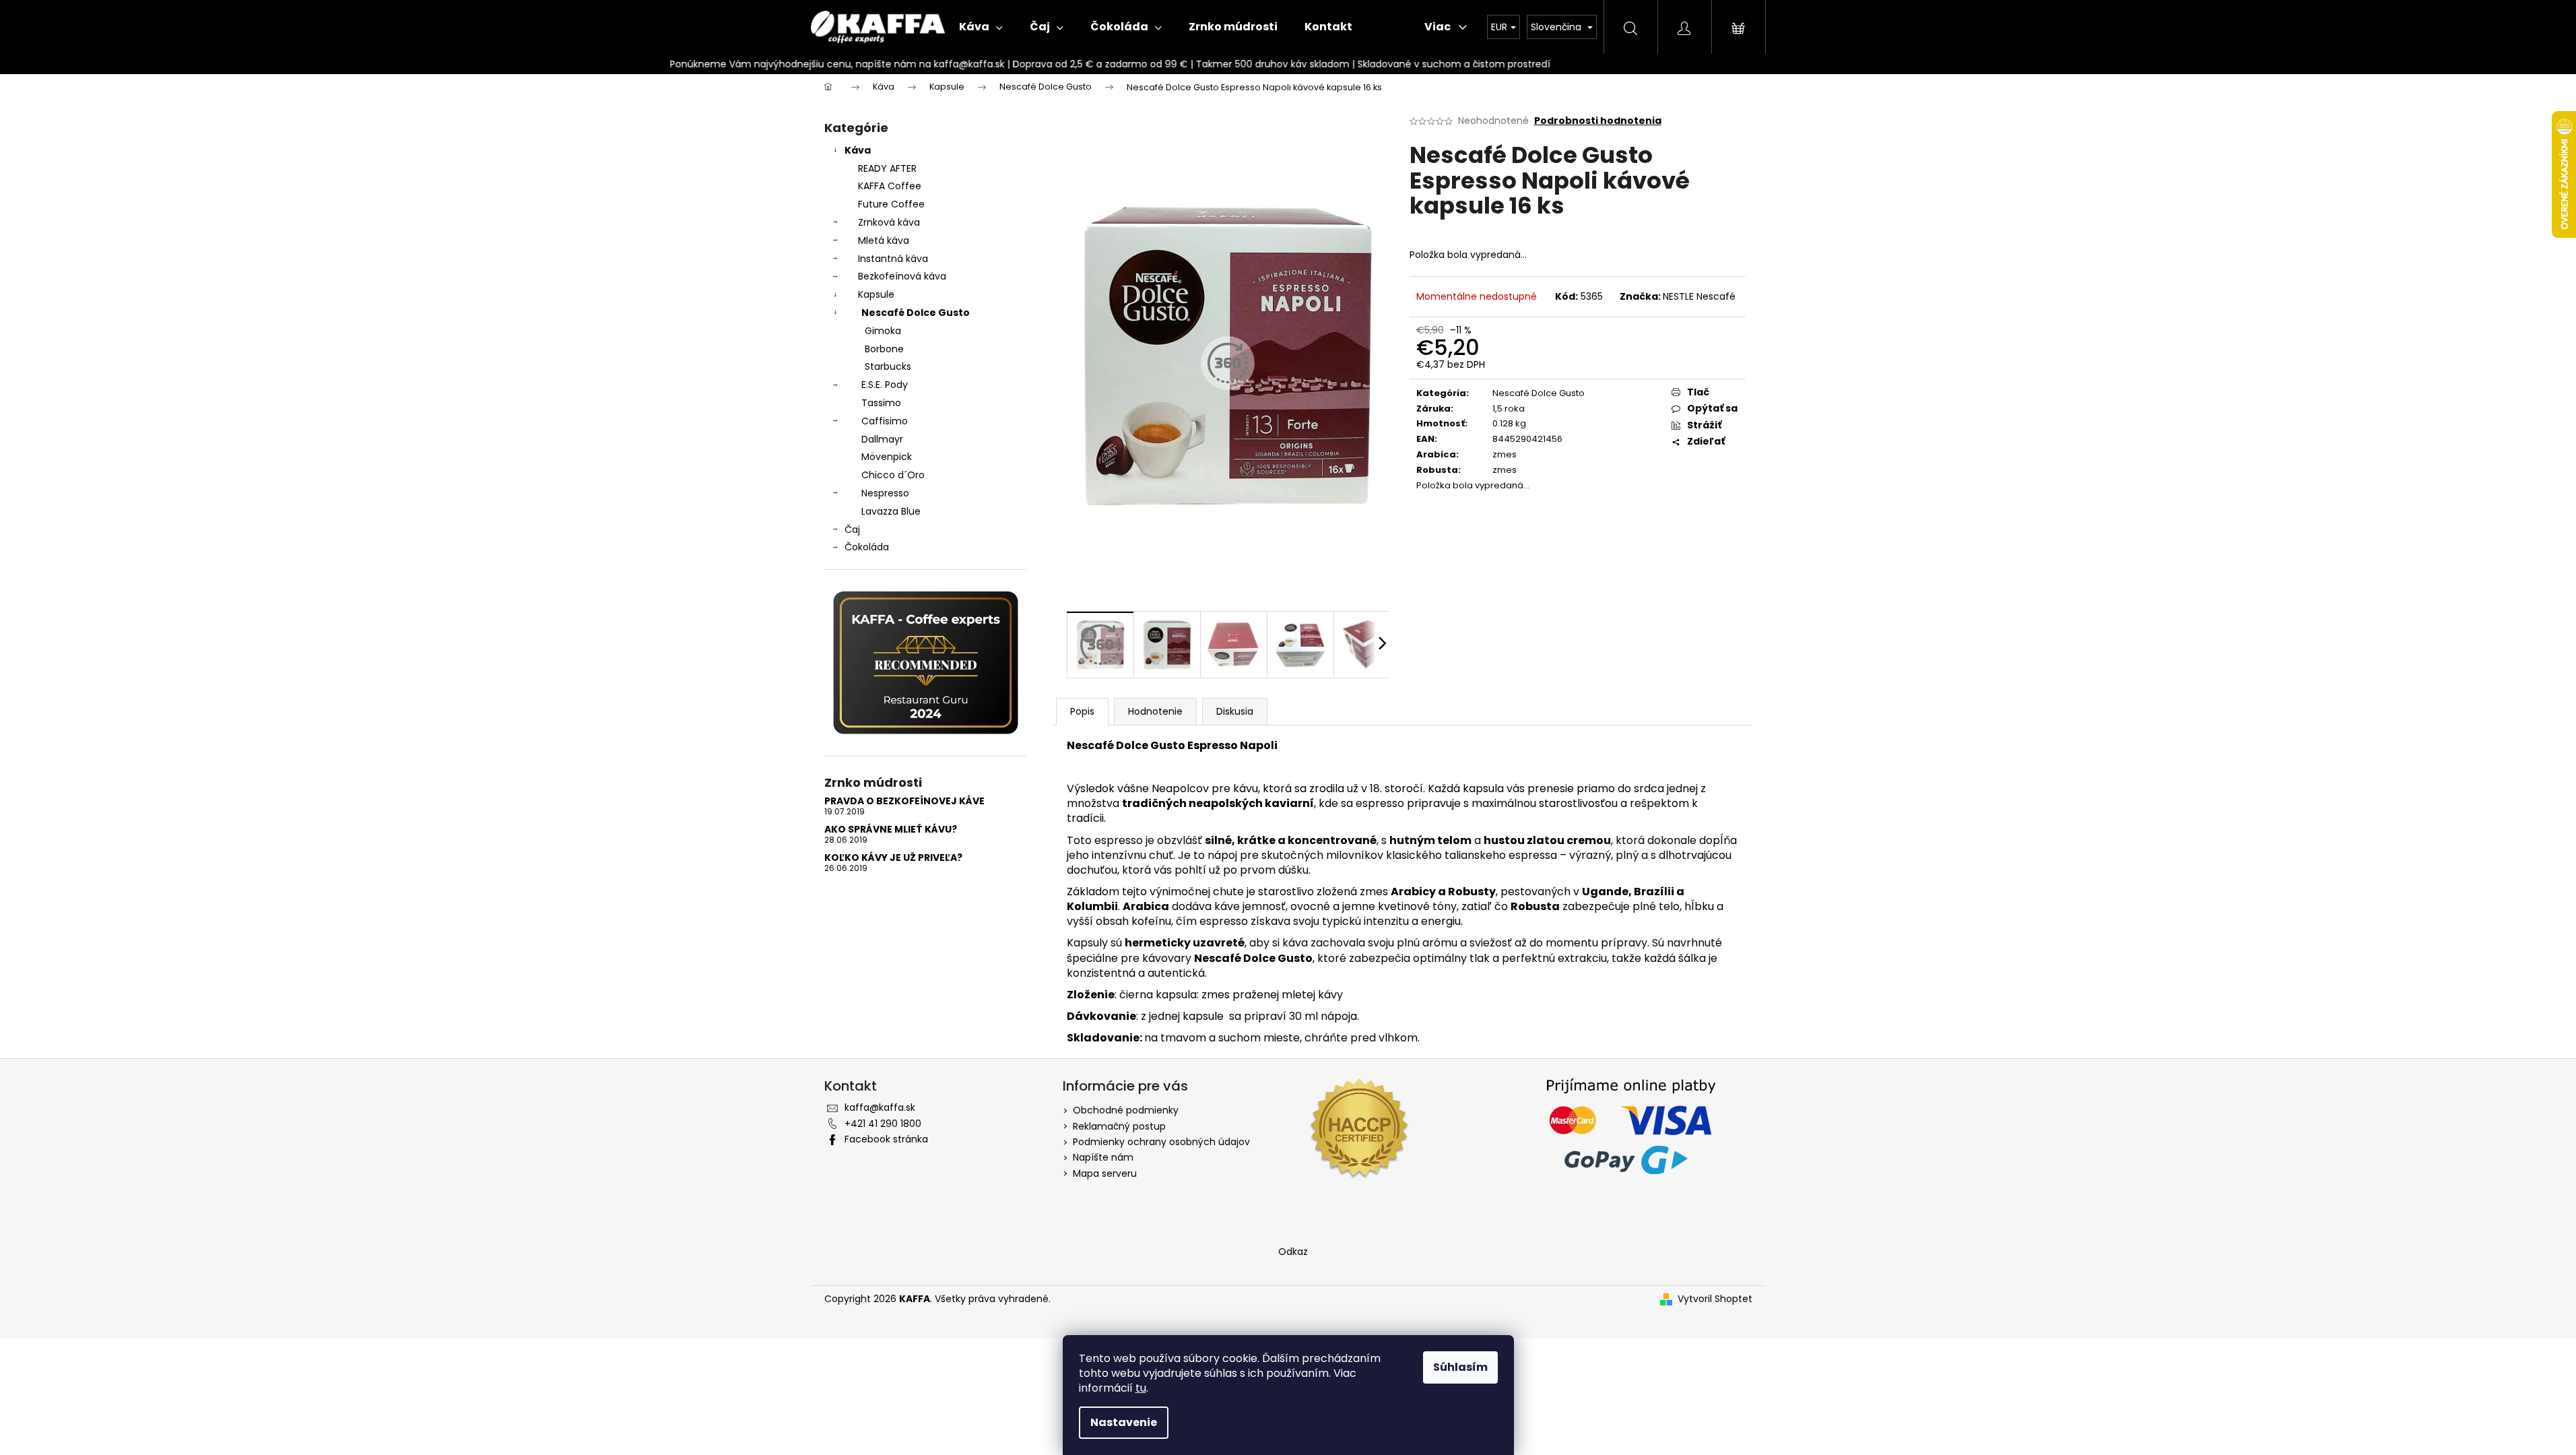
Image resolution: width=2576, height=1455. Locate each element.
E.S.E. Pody (885, 385)
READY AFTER (887, 168)
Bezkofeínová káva (902, 276)
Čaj (852, 529)
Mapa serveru (1105, 1173)
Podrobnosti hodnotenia (1598, 121)
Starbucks (888, 366)
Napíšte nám (1103, 1157)
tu (1141, 1388)
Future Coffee (891, 204)
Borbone (884, 349)
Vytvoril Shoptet (1715, 1299)
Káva (858, 150)
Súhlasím (1460, 1367)
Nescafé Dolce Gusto (916, 313)
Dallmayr (882, 439)
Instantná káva (893, 259)
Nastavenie (1124, 1422)
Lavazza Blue (891, 511)
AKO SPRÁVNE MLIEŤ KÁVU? (891, 830)
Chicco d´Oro (893, 475)
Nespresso (885, 493)
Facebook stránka (886, 1139)
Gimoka (883, 331)
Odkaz (1293, 1252)
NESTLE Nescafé (1699, 296)
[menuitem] (981, 27)
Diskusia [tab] (1235, 711)
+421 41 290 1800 (883, 1124)
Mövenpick (887, 457)
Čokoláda (867, 547)
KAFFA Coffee (890, 186)
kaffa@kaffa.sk (880, 1107)
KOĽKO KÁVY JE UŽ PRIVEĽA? (893, 858)
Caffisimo (885, 421)
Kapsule (876, 294)
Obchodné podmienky (1126, 1110)
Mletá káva (884, 240)
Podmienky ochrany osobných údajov (1161, 1142)
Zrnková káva (889, 222)
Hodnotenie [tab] (1155, 711)
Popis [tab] (1082, 711)
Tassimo (881, 403)
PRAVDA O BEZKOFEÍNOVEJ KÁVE (904, 801)
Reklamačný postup (1119, 1126)
